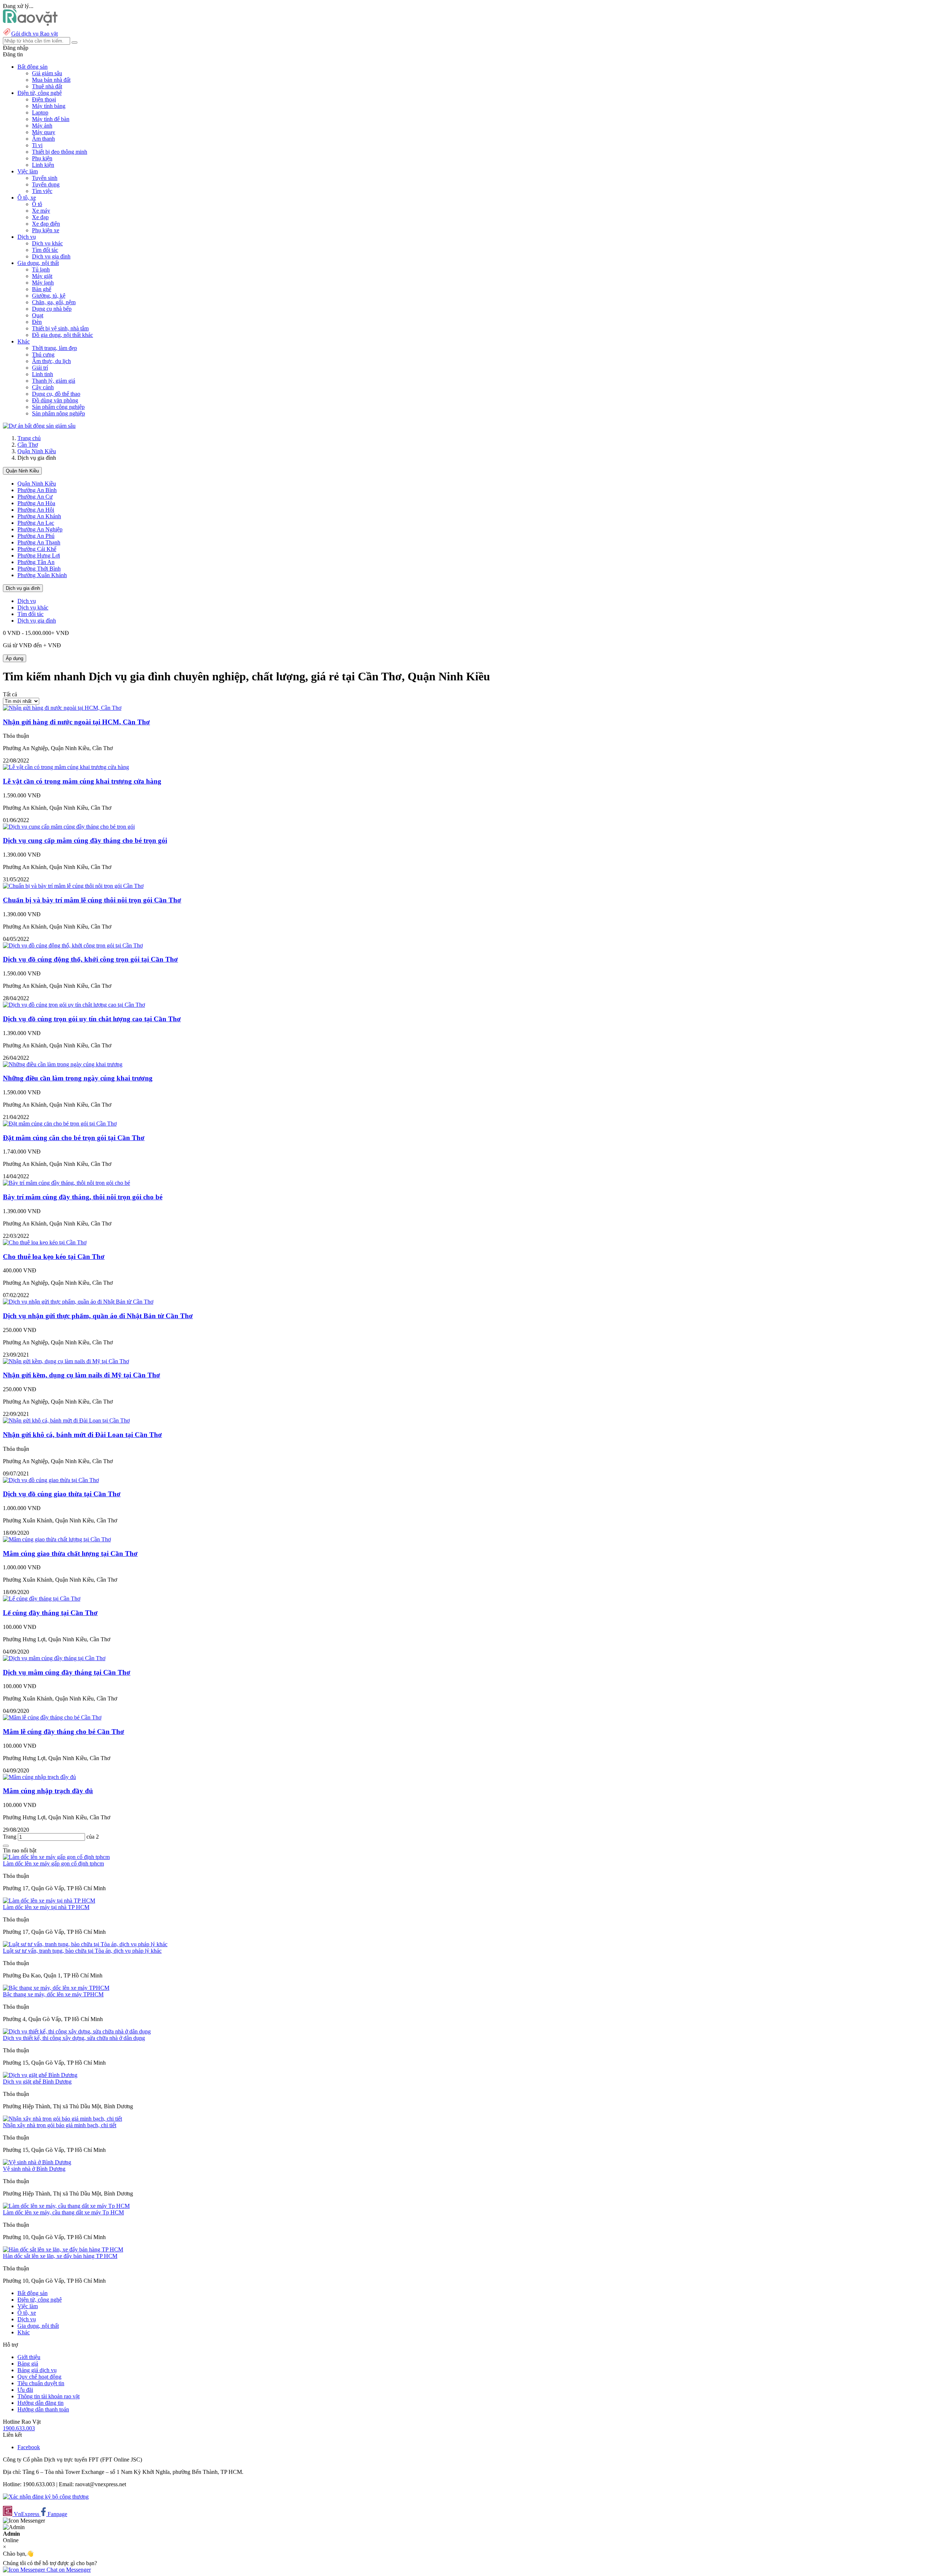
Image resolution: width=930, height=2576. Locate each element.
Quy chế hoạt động (39, 2377)
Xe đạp (40, 217)
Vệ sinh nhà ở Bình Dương (34, 2169)
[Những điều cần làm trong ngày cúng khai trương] (63, 1064)
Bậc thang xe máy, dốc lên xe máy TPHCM (53, 1994)
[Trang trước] (6, 1846)
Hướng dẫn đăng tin (41, 2403)
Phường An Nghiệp (40, 529)
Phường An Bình (37, 490)
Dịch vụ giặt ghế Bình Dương (37, 2082)
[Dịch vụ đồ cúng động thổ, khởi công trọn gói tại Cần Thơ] (73, 945)
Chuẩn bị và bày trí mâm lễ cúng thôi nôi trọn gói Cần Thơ (92, 900)
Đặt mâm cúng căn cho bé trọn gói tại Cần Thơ (74, 1138)
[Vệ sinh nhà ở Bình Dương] (37, 2162)
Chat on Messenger (68, 2570)
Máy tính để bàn (51, 119)
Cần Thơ (28, 445)
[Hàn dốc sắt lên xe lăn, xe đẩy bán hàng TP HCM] (63, 2249)
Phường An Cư (35, 497)
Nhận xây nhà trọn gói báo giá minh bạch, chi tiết (60, 2125)
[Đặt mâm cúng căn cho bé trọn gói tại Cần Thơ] (60, 1124)
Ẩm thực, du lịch (51, 361)
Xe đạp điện (46, 224)
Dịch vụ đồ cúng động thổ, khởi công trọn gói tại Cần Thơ (90, 959)
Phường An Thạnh (39, 542)
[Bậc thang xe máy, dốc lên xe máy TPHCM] (56, 1988)
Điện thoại (44, 99)
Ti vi (37, 145)
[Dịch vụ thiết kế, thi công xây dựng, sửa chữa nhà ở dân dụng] (77, 2031)
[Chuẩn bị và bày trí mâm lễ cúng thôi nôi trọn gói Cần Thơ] (73, 886)
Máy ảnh (42, 126)
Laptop (40, 112)
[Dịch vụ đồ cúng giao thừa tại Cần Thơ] (51, 1480)
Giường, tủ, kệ (49, 296)
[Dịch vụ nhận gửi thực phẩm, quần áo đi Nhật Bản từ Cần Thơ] (78, 1302)
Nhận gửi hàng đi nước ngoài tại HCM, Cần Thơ (76, 722)
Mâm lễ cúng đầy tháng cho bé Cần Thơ (64, 1732)
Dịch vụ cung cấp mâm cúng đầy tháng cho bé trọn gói (85, 840)
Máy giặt (42, 276)
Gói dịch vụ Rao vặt (35, 34)
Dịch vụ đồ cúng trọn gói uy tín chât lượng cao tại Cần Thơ (92, 1019)
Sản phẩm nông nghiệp (58, 413)
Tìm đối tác (45, 250)
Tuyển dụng (46, 184)
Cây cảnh (43, 387)
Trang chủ (29, 438)
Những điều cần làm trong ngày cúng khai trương (78, 1078)
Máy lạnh (43, 283)
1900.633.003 (19, 2428)
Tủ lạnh (41, 269)
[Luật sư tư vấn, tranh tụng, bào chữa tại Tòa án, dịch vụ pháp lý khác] (85, 1944)
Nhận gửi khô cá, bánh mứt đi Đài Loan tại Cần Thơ (82, 1435)
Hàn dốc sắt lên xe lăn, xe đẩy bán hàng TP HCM (60, 2256)
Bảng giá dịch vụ (37, 2370)
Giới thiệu (29, 2357)
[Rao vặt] (30, 24)
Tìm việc (42, 191)
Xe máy (41, 211)
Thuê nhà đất (47, 86)
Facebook (29, 2447)
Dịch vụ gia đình (51, 256)
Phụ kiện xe (46, 230)
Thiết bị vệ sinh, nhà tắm (60, 328)
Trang (10, 1837)
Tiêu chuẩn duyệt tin (41, 2383)
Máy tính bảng (49, 106)
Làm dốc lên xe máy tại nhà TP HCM (46, 1907)
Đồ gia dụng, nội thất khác (62, 335)
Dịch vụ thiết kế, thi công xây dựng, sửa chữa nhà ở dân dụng (74, 2038)
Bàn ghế (42, 289)
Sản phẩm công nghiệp (58, 407)
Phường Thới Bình (39, 569)
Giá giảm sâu (47, 73)
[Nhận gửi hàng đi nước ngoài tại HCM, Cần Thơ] (62, 708)
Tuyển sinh (45, 178)
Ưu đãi (25, 2390)
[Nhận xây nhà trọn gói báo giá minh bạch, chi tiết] (62, 2119)
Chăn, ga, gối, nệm (54, 302)
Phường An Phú (36, 536)
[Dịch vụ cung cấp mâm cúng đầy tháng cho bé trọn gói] (69, 827)
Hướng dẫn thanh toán (43, 2409)
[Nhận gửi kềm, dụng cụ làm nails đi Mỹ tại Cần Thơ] (66, 1361)
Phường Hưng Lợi (39, 556)
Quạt (38, 315)
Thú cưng (43, 355)
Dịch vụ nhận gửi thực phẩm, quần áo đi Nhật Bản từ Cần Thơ (98, 1316)
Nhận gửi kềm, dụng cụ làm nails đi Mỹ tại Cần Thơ (82, 1375)
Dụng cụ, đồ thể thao (56, 394)
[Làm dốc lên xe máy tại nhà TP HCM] (49, 1901)
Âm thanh (43, 139)
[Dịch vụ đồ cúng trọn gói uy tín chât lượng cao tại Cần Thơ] (74, 1005)
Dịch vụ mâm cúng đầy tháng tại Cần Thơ (67, 1672)
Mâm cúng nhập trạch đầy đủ (48, 1791)
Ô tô (37, 204)
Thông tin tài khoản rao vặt (48, 2396)
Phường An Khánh (39, 516)
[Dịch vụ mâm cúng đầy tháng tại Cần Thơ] (54, 1658)
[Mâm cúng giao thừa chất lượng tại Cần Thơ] (57, 1539)
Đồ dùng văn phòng (55, 400)
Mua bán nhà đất (51, 80)
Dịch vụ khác (47, 243)
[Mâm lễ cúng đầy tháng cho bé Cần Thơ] (52, 1717)
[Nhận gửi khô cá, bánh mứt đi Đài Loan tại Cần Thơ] (66, 1420)
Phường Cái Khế (37, 549)
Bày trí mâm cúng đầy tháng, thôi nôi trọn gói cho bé (83, 1197)
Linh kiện (43, 165)
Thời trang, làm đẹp (54, 348)
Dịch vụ (27, 601)
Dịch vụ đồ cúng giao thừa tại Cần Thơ (62, 1494)
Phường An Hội (36, 510)
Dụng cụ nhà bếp (52, 309)
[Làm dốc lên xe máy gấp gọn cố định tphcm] (56, 1857)
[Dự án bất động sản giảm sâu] (39, 426)
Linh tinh (43, 374)
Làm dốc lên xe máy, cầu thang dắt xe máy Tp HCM (63, 2212)
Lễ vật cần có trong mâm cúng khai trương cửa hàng (82, 781)
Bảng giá (28, 2364)
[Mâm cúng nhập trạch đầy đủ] (39, 1777)
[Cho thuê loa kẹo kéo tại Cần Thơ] (45, 1242)
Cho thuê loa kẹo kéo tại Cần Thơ (54, 1257)
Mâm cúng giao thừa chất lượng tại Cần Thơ (70, 1553)
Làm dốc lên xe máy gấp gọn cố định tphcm (53, 1863)
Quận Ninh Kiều (37, 451)
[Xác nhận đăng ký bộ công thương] (46, 2497)
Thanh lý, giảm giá (54, 381)
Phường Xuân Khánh (42, 575)
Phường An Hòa (36, 503)
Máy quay (44, 132)
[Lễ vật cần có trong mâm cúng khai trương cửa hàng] (66, 767)
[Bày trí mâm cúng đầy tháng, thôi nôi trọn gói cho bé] (66, 1183)
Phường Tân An (36, 562)
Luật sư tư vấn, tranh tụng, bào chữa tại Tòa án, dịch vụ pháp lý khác (82, 1951)
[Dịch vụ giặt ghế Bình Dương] (40, 2075)
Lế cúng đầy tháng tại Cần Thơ (50, 1613)
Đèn (37, 322)
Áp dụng (15, 658)
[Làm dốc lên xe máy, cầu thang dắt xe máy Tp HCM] (66, 2206)
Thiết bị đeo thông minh (60, 152)
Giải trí (40, 368)
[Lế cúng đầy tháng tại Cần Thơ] (42, 1599)
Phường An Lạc (36, 523)
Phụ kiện (42, 158)
